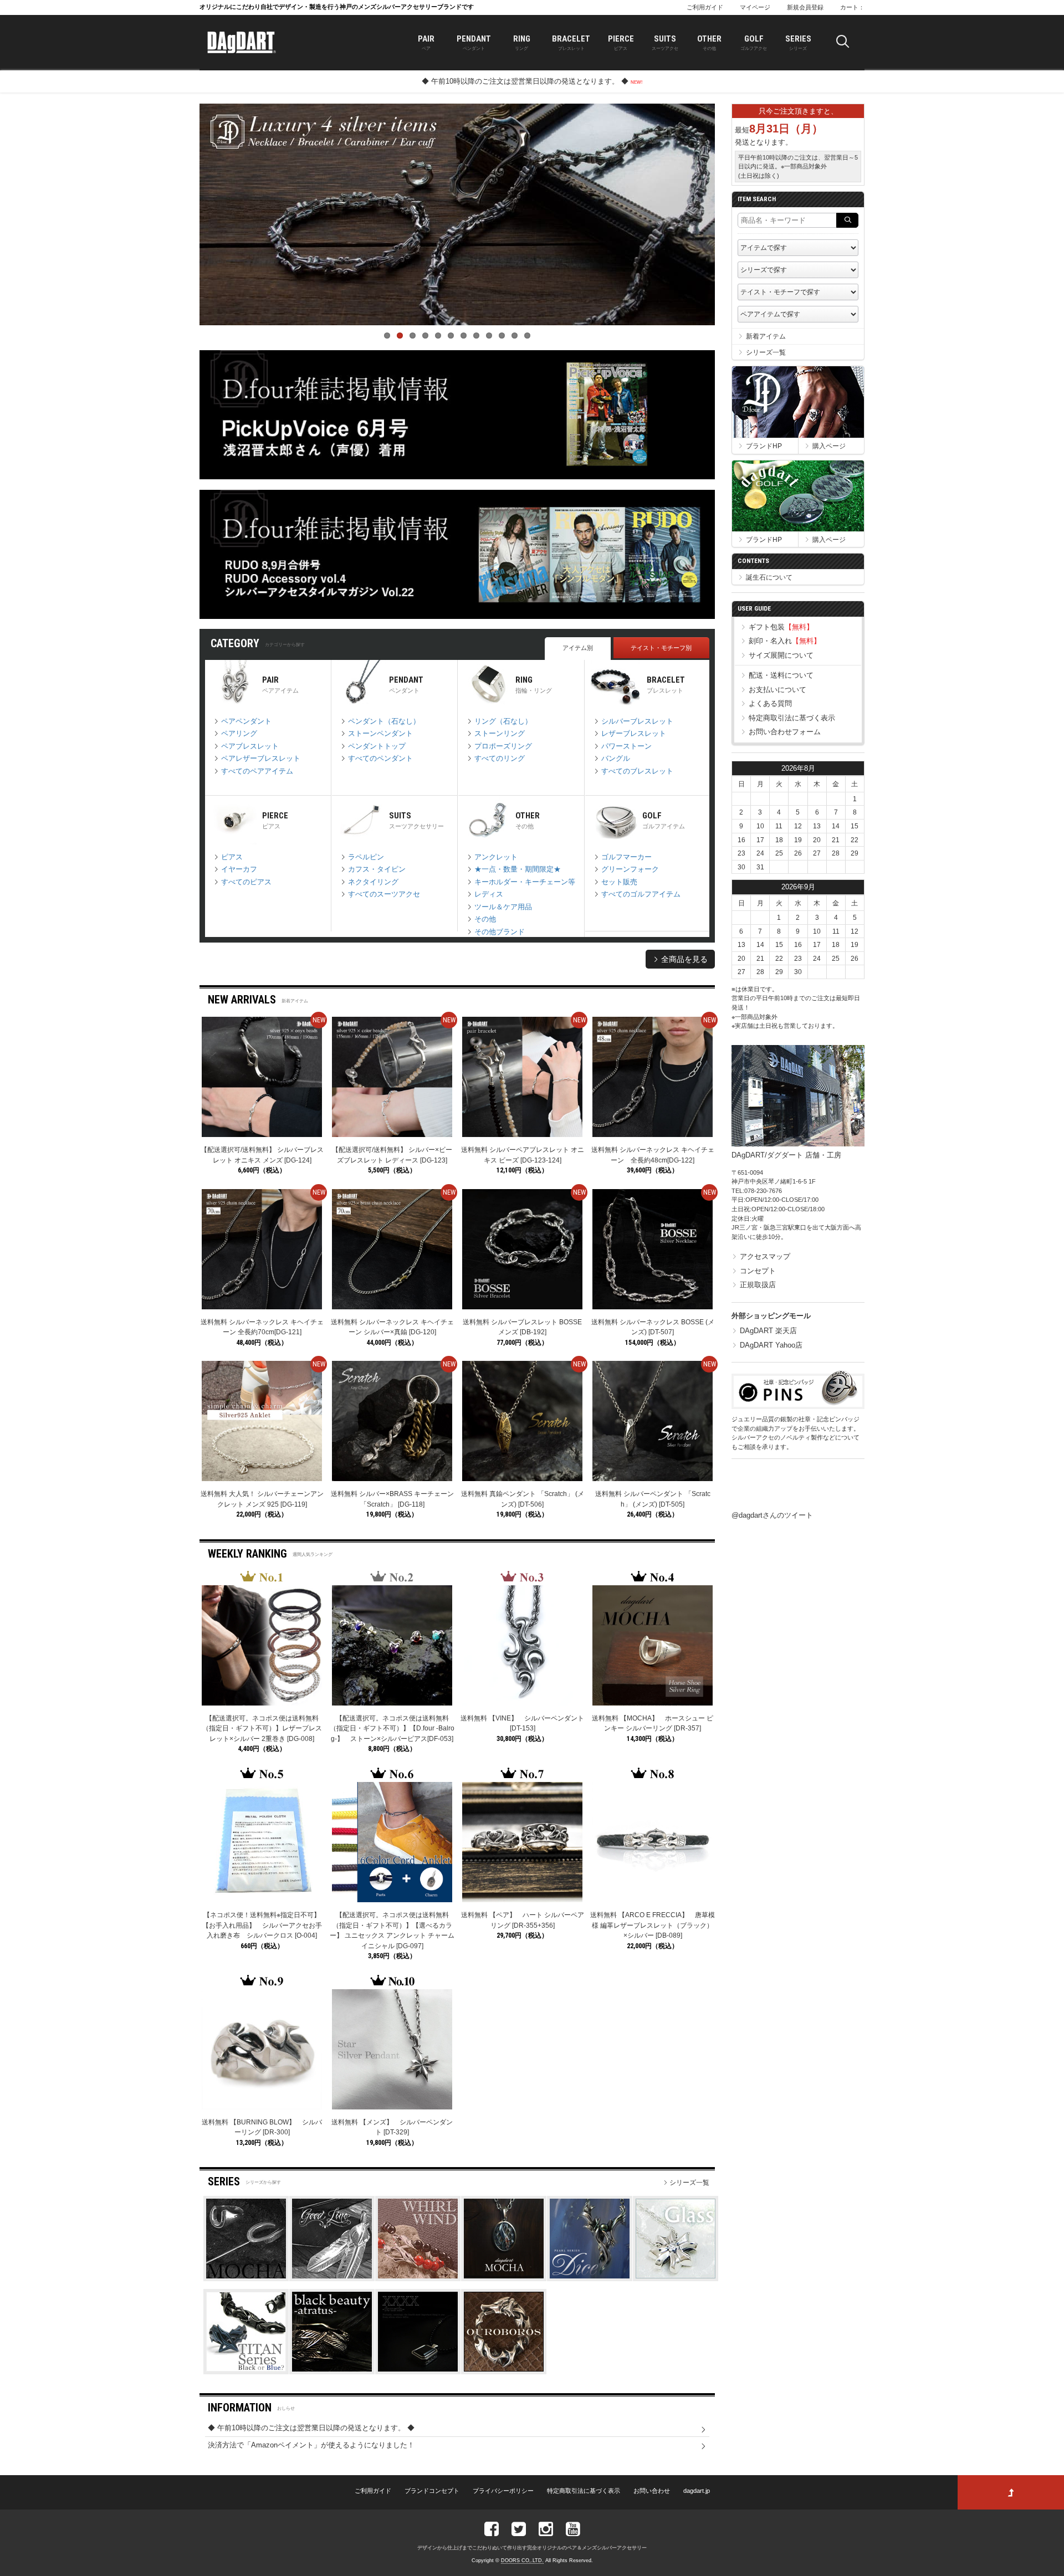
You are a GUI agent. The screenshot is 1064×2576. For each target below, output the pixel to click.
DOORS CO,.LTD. (522, 2560)
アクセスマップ (765, 1256)
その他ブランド (498, 932)
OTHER (709, 42)
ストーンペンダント (379, 733)
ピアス (231, 857)
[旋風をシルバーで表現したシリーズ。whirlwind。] (418, 2276)
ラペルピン (365, 857)
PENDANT (474, 42)
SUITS (665, 42)
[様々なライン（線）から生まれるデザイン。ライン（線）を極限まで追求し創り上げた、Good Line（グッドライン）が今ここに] (332, 2276)
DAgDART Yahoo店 (771, 1345)
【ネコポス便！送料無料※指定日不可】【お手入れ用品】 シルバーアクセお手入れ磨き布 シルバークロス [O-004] (262, 1925)
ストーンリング (498, 733)
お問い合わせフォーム (785, 732)
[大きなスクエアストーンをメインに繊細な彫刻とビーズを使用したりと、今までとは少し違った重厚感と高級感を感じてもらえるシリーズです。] (418, 2369)
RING (522, 42)
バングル (615, 758)
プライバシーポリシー (503, 2491)
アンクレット (495, 857)
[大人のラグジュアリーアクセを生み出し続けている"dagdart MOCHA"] (504, 2276)
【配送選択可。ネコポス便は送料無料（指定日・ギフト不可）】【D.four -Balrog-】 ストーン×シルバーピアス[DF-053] (392, 1729)
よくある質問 (770, 703)
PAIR (426, 42)
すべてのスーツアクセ (383, 894)
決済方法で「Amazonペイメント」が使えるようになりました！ (311, 2445)
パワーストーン (625, 746)
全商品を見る (683, 959)
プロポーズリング (502, 746)
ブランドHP (764, 446)
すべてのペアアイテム (256, 771)
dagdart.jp (697, 2491)
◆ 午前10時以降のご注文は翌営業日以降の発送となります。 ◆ (526, 81)
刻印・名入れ (785, 641)
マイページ (755, 7)
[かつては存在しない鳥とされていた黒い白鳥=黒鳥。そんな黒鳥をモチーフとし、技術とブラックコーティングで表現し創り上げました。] (332, 2369)
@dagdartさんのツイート (772, 1515)
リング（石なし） (502, 721)
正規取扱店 (758, 1285)
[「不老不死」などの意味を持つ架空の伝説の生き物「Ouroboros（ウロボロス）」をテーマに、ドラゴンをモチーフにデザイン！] (504, 2369)
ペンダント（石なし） (383, 721)
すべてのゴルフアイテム (640, 894)
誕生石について (769, 577)
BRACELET (571, 42)
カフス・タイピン (376, 869)
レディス (488, 894)
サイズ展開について (781, 655)
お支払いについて (777, 690)
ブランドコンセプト (432, 2491)
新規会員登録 (805, 7)
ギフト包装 (781, 627)
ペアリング (238, 733)
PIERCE (621, 42)
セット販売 (618, 882)
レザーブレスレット (633, 733)
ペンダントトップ (376, 746)
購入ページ (829, 446)
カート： (852, 7)
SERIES (798, 42)
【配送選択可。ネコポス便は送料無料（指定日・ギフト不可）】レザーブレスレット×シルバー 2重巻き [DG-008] (262, 1729)
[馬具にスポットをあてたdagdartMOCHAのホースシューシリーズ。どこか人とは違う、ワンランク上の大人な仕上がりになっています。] (246, 2276)
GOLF (754, 42)
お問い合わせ (652, 2491)
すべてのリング (498, 758)
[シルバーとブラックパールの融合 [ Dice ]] (590, 2276)
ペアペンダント (245, 721)
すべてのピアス (245, 882)
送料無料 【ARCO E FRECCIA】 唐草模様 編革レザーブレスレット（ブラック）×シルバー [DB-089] (653, 1925)
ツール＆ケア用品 (502, 907)
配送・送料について (781, 675)
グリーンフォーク (629, 869)
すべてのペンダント (379, 758)
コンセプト (758, 1271)
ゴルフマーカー (625, 857)
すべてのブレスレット (636, 771)
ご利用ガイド (705, 7)
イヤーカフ (238, 869)
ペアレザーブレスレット (260, 758)
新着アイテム (766, 336)
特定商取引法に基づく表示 (792, 718)
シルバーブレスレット (636, 721)
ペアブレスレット (249, 746)
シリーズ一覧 (689, 2183)
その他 (484, 919)
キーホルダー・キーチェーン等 (524, 882)
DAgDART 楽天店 (768, 1331)
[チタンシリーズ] (246, 2369)
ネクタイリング (372, 882)
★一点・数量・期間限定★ (516, 869)
